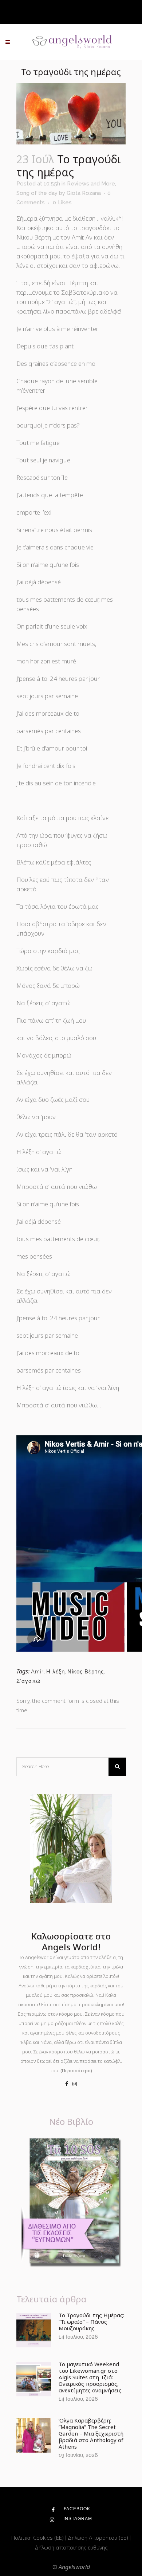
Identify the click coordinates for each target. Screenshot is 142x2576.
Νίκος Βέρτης (86, 1672)
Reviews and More (91, 184)
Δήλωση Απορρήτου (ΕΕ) (99, 2538)
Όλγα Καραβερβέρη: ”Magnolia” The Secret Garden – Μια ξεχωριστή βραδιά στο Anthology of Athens (91, 2433)
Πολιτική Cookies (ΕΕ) (38, 2538)
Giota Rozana (84, 193)
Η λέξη (56, 1672)
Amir (37, 1672)
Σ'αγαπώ (29, 1681)
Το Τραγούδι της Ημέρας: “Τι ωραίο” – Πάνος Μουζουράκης (91, 2322)
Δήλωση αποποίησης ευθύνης (71, 2547)
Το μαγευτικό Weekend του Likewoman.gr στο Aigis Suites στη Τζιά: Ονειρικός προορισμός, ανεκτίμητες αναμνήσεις (90, 2377)
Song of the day (37, 193)
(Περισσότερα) (76, 2070)
